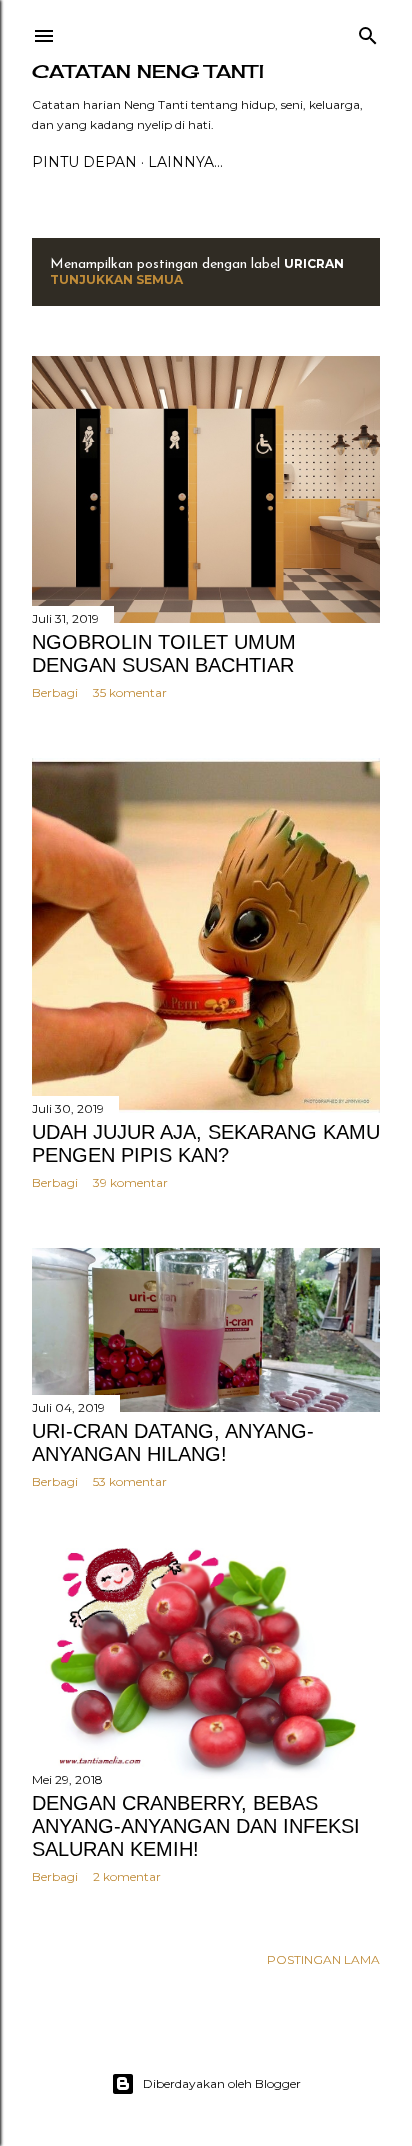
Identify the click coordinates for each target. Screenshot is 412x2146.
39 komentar (130, 1182)
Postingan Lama (323, 1959)
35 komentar (130, 692)
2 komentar (127, 1876)
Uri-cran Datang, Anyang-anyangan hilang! (173, 1442)
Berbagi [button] (55, 692)
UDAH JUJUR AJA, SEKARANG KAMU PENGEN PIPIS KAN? (206, 1143)
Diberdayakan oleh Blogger (222, 2083)
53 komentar (130, 1481)
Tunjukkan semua (116, 279)
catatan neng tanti (148, 71)
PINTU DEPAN (84, 162)
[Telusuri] (368, 31)
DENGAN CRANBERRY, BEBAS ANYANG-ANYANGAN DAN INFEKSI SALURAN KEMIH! (196, 1826)
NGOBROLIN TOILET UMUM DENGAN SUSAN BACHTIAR (164, 653)
